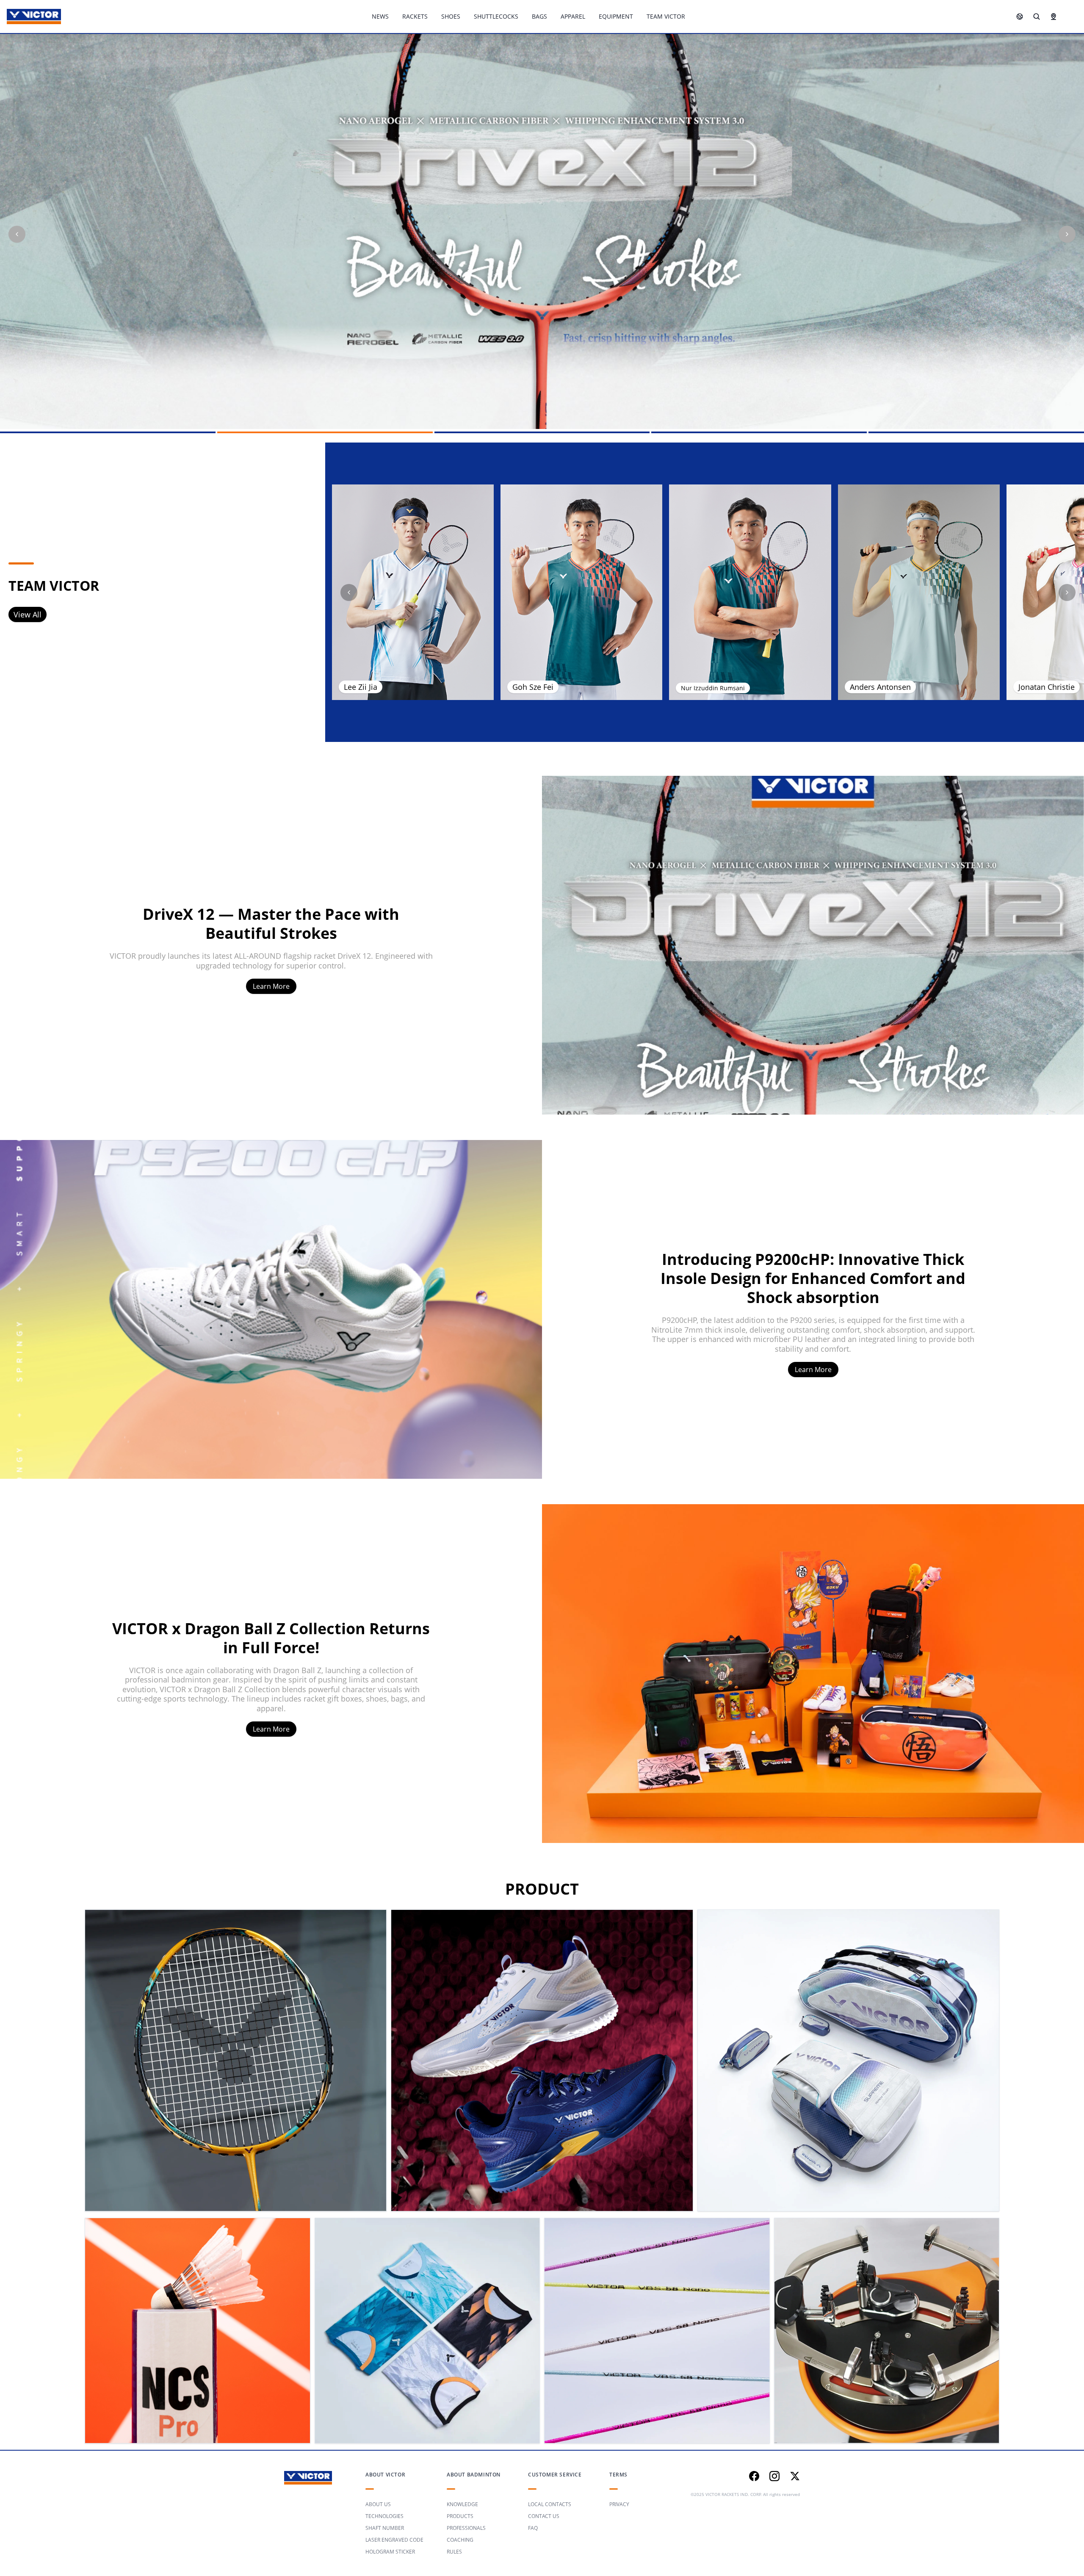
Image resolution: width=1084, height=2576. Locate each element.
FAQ (533, 2528)
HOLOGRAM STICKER (390, 2552)
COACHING (460, 2540)
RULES (454, 2552)
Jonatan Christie (1047, 687)
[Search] (1037, 17)
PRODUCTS (460, 2516)
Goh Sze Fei (533, 687)
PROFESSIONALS (466, 2528)
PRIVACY (619, 2504)
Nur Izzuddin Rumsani (713, 688)
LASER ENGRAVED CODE (394, 2540)
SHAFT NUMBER (385, 2528)
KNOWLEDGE (462, 2504)
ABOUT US (378, 2504)
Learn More (271, 986)
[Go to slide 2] (325, 432)
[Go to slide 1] (108, 432)
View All (28, 614)
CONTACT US (544, 2516)
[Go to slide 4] (759, 432)
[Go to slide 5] (976, 432)
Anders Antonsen (880, 687)
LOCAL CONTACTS (550, 2504)
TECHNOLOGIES (384, 2516)
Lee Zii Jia (361, 687)
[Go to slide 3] (542, 432)
